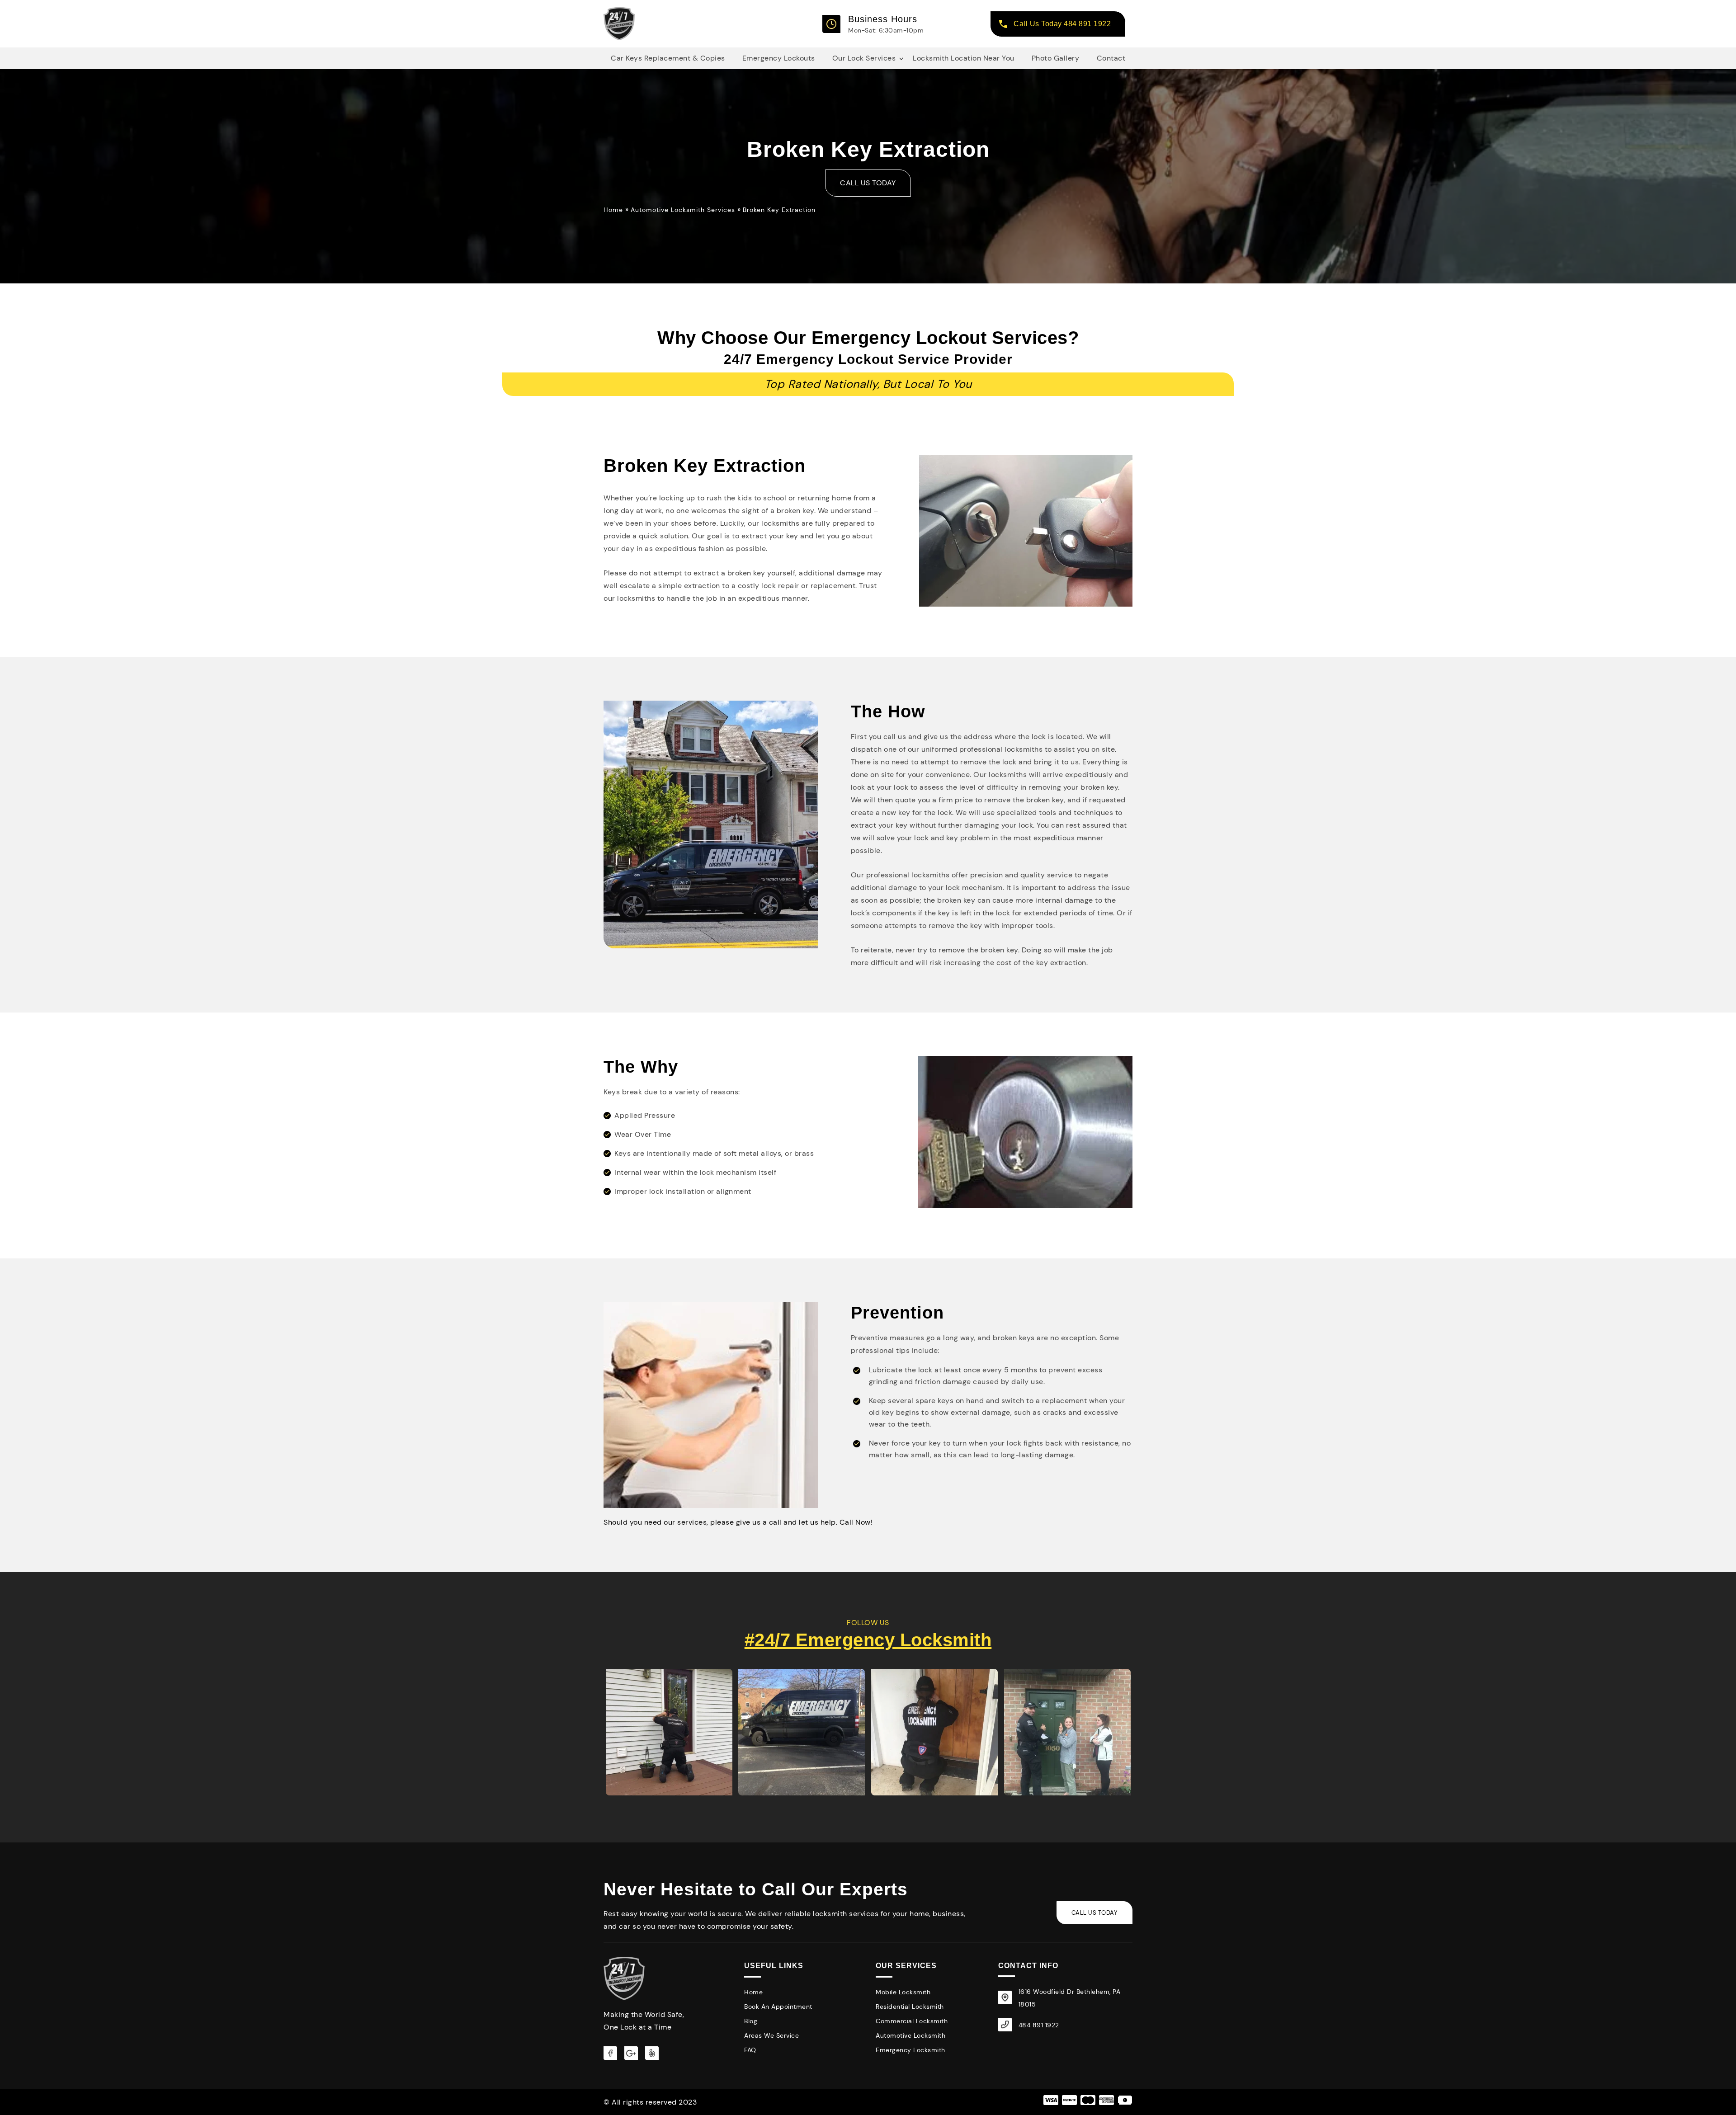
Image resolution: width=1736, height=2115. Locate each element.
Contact (1111, 58)
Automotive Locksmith (910, 2035)
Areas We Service (771, 2035)
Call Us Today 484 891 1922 (1062, 24)
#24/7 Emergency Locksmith (868, 1640)
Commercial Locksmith (912, 2021)
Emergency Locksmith (910, 2050)
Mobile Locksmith (903, 1992)
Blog (751, 2021)
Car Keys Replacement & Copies (668, 58)
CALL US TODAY (868, 183)
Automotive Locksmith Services (683, 210)
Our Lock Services (864, 58)
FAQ (750, 2050)
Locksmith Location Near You (964, 58)
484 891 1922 (1039, 2025)
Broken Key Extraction (779, 210)
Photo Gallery (1056, 58)
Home (614, 210)
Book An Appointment (778, 2007)
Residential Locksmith (910, 2007)
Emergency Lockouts (779, 58)
